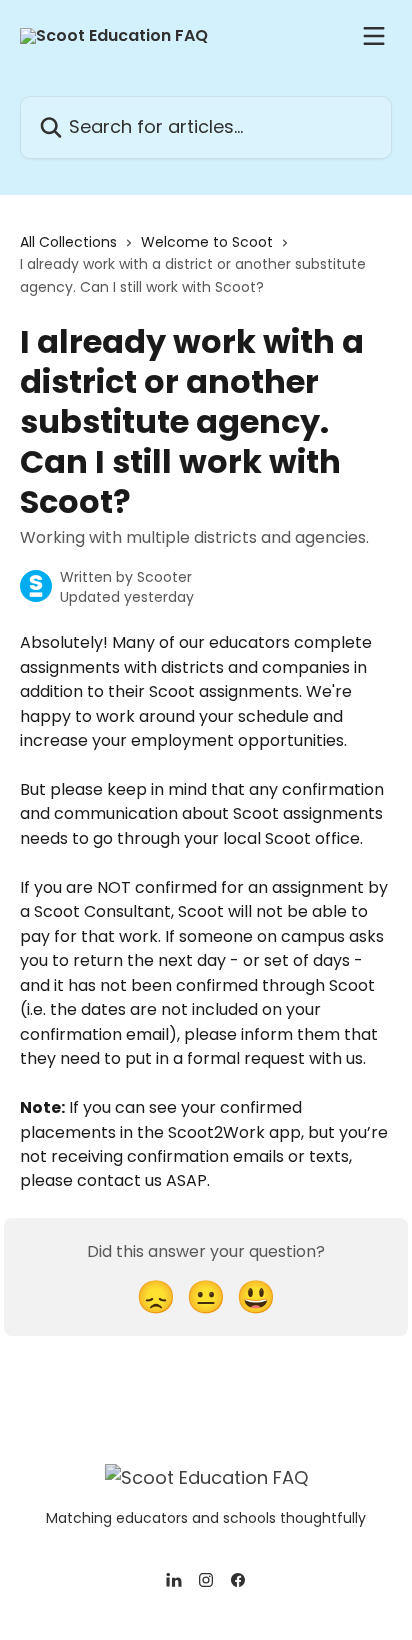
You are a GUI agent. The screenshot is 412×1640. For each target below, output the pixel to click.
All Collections (68, 242)
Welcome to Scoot (207, 242)
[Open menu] (374, 36)
